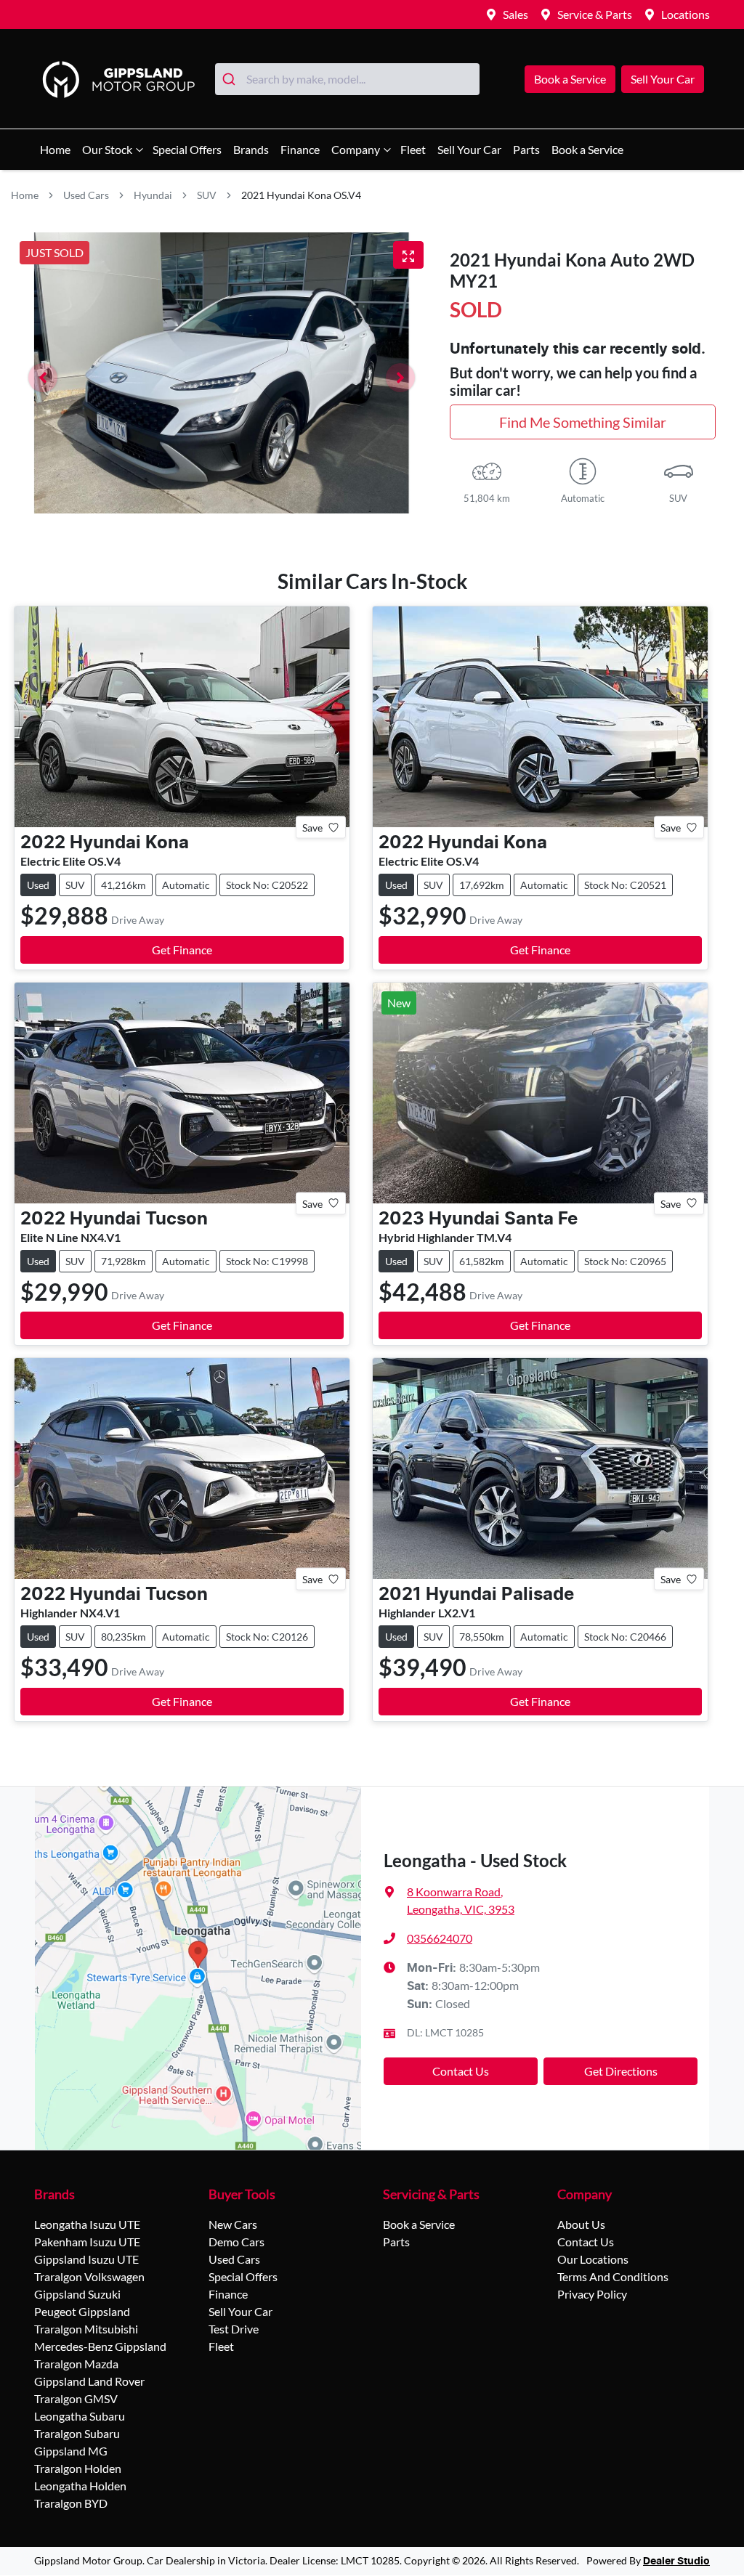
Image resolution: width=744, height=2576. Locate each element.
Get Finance (182, 950)
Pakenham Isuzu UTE (87, 2242)
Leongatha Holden (80, 2486)
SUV (207, 195)
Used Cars (86, 195)
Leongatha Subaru (80, 2416)
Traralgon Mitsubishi (86, 2329)
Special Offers (187, 149)
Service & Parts (595, 14)
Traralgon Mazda (76, 2364)
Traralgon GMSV (76, 2398)
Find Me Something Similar (583, 422)
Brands (251, 149)
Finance (300, 149)
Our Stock (107, 149)
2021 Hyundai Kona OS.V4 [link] (301, 195)
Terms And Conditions (613, 2276)
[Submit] (231, 79)
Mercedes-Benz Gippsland (100, 2346)
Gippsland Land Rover (89, 2381)
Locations (686, 14)
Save (312, 828)
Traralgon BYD (71, 2503)
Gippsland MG (71, 2451)
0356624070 (440, 1938)
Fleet (413, 149)
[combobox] (347, 79)
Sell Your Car (663, 79)
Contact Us (461, 2071)
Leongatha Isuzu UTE (87, 2224)
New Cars (233, 2224)
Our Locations (593, 2259)
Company (356, 149)
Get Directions (621, 2071)
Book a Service (570, 79)
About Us (581, 2224)
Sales (515, 14)
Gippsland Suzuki (77, 2294)
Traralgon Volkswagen (89, 2276)
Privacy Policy (592, 2294)
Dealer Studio (676, 2561)
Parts (526, 149)
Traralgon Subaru (77, 2433)
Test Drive (234, 2329)
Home (55, 149)
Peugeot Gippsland (82, 2311)
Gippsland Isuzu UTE (86, 2259)
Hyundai (153, 195)
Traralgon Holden (78, 2468)
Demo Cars (236, 2242)
